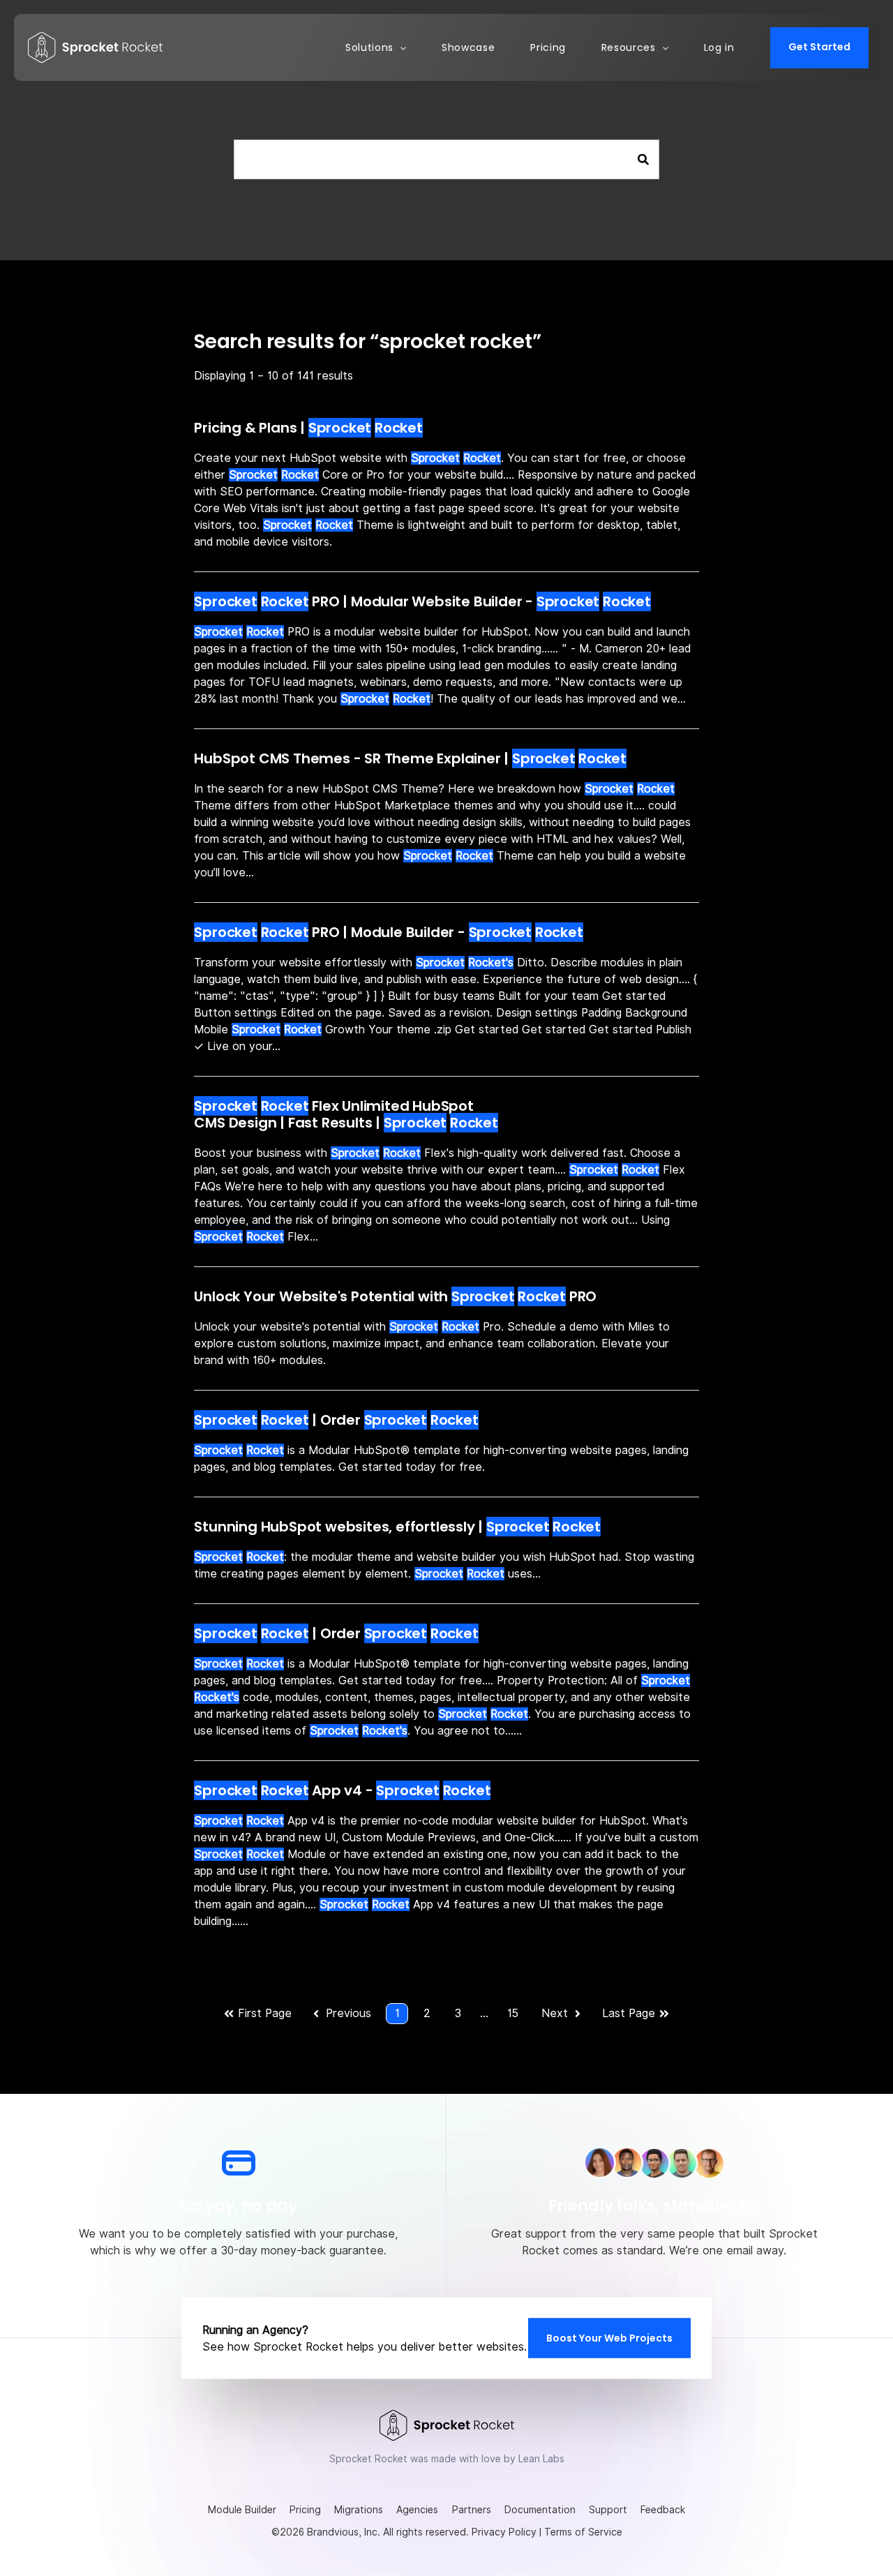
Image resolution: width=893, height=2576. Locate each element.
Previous (348, 2013)
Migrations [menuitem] (359, 2510)
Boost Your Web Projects (609, 2337)
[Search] (643, 160)
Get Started (819, 47)
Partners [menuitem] (472, 2510)
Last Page (629, 2013)
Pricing (548, 47)
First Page (265, 2013)
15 (513, 2013)
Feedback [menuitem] (663, 2510)
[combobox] (446, 159)
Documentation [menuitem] (540, 2510)
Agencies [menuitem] (417, 2510)
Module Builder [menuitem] (242, 2510)
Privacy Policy (504, 2532)
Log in (719, 47)
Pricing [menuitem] (305, 2510)
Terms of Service (583, 2532)
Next (555, 2013)
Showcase (468, 47)
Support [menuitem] (608, 2510)
